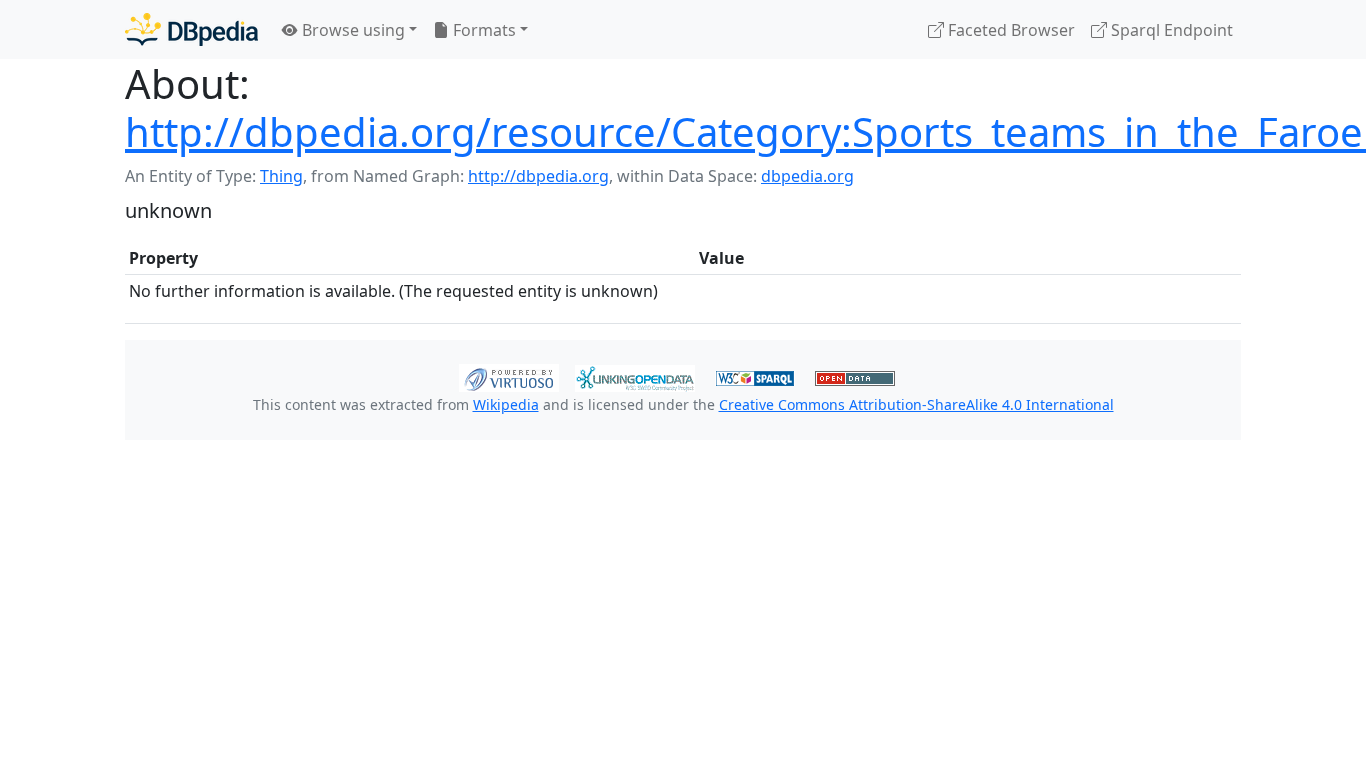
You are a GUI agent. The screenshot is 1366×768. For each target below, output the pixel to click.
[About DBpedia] (191, 29)
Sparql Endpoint (1170, 30)
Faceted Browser (1009, 30)
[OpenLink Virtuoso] (509, 376)
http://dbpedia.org (538, 176)
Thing (281, 176)
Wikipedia (506, 404)
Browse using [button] (351, 30)
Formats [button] (482, 30)
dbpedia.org (807, 176)
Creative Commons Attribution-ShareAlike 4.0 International (916, 404)
